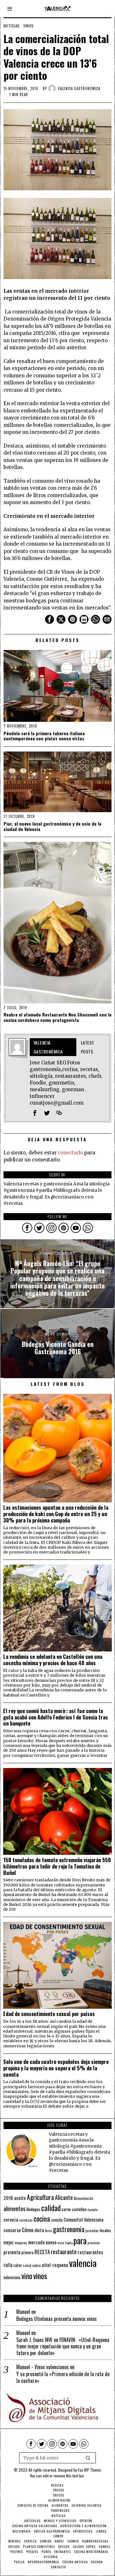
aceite (20, 2198)
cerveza (11, 2219)
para (80, 2241)
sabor (18, 2265)
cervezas (26, 2220)
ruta (8, 2265)
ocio (61, 2243)
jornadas (92, 2231)
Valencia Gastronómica (79, 88)
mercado (36, 2242)
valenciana (12, 2277)
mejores (21, 2243)
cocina (42, 2218)
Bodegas (33, 2209)
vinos (40, 2276)
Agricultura (40, 2197)
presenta (12, 2252)
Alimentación (84, 2198)
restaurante (64, 2251)
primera (27, 2252)
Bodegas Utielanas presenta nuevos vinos (57, 2319)
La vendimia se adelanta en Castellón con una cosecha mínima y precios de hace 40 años (53, 1660)
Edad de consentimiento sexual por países (49, 2014)
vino (27, 2276)
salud (27, 2265)
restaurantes (90, 2252)
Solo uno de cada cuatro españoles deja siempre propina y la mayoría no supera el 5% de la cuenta (56, 2068)
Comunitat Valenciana (84, 2220)
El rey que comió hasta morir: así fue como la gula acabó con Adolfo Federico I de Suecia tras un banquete (56, 1717)
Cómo (28, 2230)
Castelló (92, 2210)
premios (94, 2243)
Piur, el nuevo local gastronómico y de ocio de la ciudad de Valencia (52, 827)
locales (105, 2230)
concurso (12, 2230)
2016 (8, 2198)
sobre (37, 2265)
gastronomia (69, 2229)
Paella (69, 2243)
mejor (9, 2242)
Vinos (29, 26)
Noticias (12, 26)
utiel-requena (55, 2265)
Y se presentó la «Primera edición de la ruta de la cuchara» (63, 2377)
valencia (83, 2263)
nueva (51, 2242)
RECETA (42, 2252)
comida (57, 2220)
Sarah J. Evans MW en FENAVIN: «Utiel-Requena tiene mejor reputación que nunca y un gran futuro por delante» (63, 2346)
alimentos (15, 2208)
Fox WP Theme (89, 2470)
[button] (88, 2458)
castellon (79, 2209)
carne (66, 2209)
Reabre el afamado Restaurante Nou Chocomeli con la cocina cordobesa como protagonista (57, 1017)
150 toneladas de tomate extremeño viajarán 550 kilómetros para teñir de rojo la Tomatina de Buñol (57, 1866)
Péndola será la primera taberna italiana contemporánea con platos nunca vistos (44, 736)
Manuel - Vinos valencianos (42, 2367)
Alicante (64, 2197)
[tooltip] (50, 619)
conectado (70, 1153)
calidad (51, 2208)
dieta (39, 2230)
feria (49, 2231)
